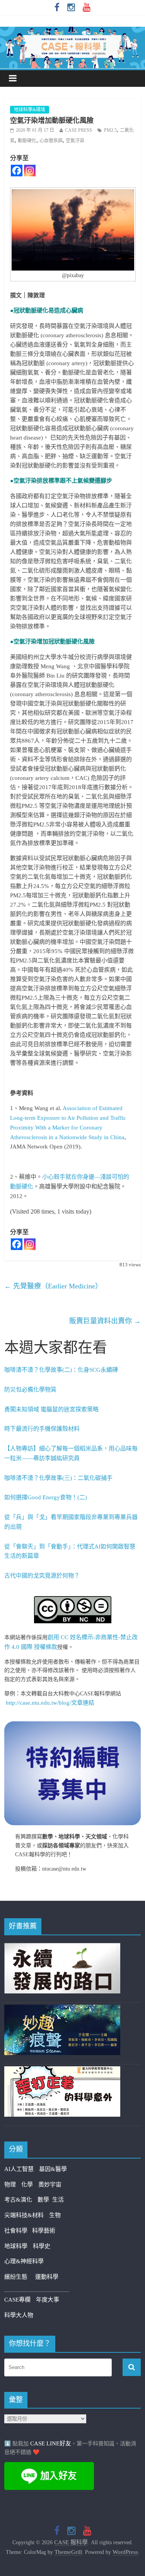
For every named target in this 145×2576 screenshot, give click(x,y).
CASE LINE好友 (51, 2443)
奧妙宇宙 (50, 2185)
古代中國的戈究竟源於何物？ (42, 1576)
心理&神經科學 (24, 2261)
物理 (10, 2185)
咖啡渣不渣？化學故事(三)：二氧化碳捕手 (58, 1478)
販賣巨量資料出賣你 (105, 1321)
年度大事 (48, 2300)
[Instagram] (30, 171)
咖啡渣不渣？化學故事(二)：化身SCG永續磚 (61, 1370)
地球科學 (16, 2246)
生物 (55, 2215)
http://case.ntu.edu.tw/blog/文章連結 (50, 1703)
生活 (58, 2200)
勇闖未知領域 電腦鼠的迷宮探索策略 (51, 1409)
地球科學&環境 (30, 110)
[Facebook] (17, 171)
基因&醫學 (53, 2169)
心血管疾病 (51, 141)
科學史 (42, 2246)
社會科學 (18, 2231)
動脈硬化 (27, 141)
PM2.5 (110, 130)
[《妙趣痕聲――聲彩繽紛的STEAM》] (62, 2009)
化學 (27, 2185)
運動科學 (47, 2277)
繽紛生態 (20, 2277)
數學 (45, 2200)
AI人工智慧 (19, 2169)
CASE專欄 (17, 2300)
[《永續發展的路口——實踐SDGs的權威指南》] (62, 1948)
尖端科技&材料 (24, 2215)
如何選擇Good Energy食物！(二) (46, 1497)
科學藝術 (44, 2231)
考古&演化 (18, 2200)
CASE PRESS (78, 130)
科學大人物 (19, 2315)
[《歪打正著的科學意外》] (62, 2071)
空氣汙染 (75, 141)
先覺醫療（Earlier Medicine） (53, 1286)
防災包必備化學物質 (30, 1390)
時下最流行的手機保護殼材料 (42, 1429)
